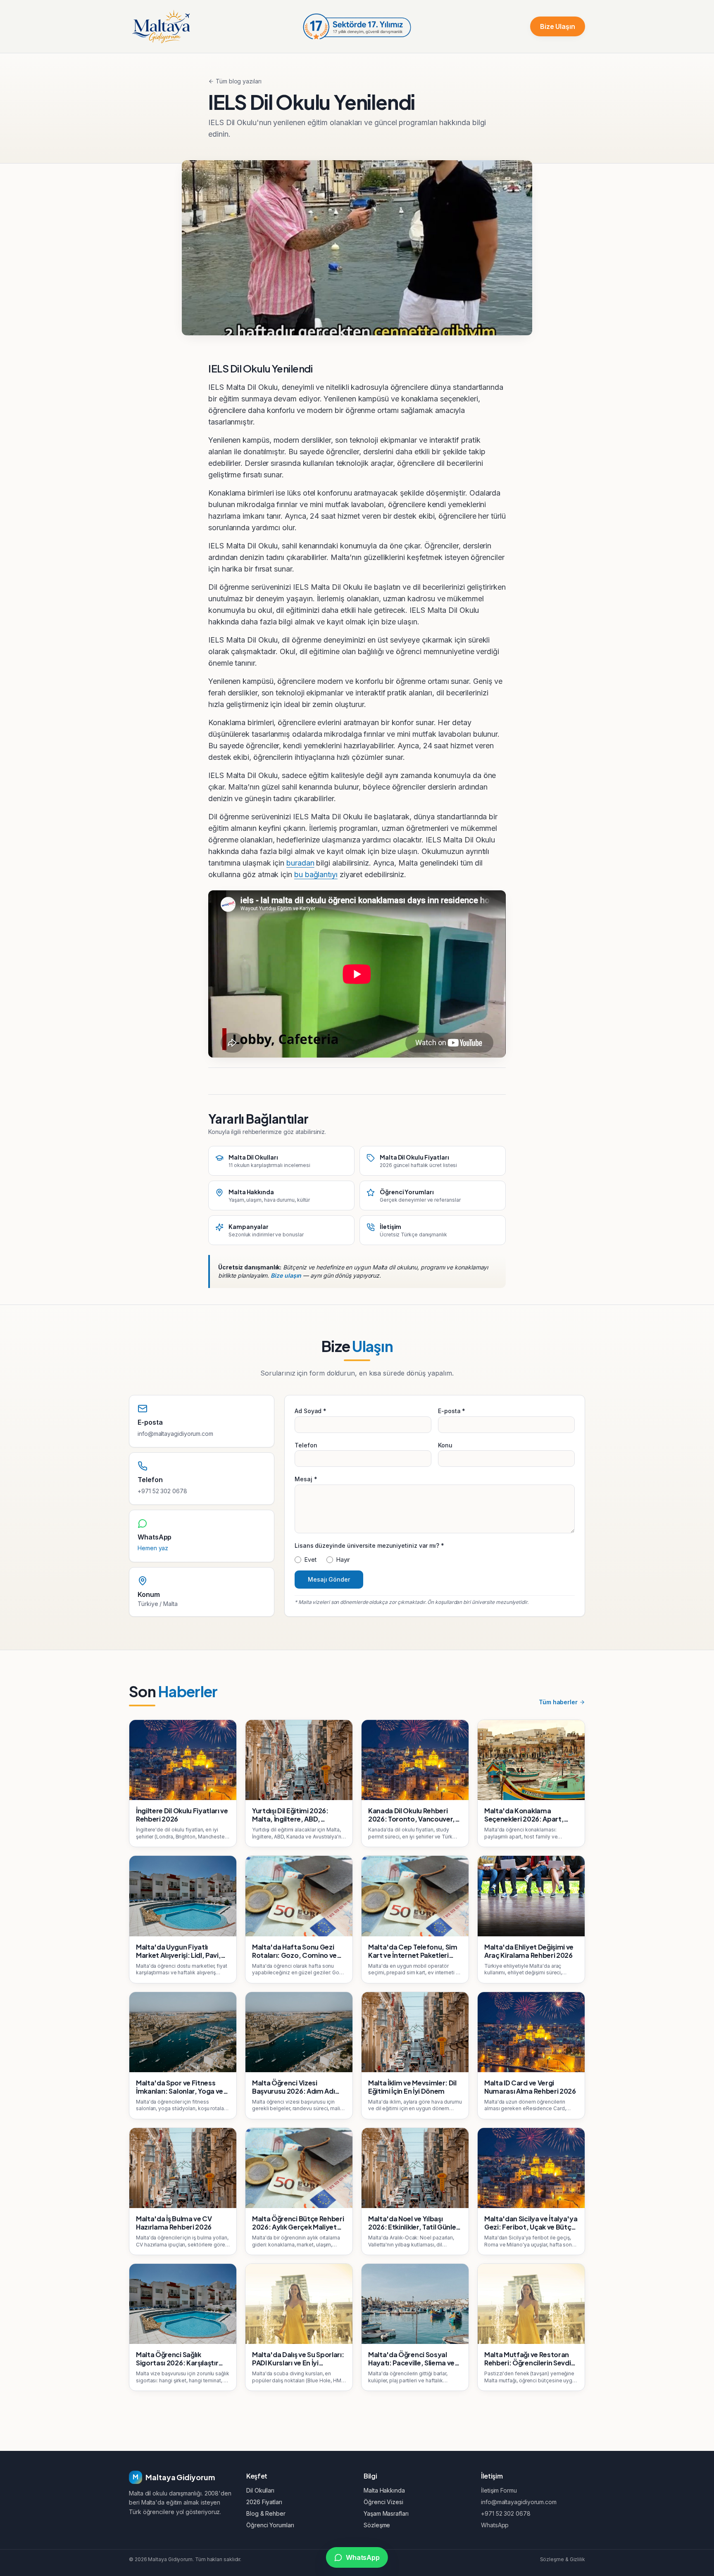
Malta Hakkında (384, 2490)
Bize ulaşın (286, 1275)
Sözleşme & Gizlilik (563, 2559)
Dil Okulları (260, 2490)
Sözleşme (377, 2525)
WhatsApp (495, 2525)
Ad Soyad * (311, 1411)
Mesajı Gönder (329, 1579)
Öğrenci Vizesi (383, 2502)
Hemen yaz (153, 1548)
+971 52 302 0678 (162, 1491)
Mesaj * (306, 1479)
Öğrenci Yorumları (270, 2525)
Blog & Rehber (266, 2513)
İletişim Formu (499, 2490)
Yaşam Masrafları (386, 2513)
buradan (300, 863)
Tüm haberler (558, 1702)
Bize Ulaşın (558, 26)
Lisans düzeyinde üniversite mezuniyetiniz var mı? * (369, 1545)
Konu (445, 1445)
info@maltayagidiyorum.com (175, 1434)
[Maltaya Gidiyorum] (161, 26)
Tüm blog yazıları (239, 81)
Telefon (306, 1445)
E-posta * (452, 1411)
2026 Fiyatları (264, 2502)
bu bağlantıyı (316, 874)
